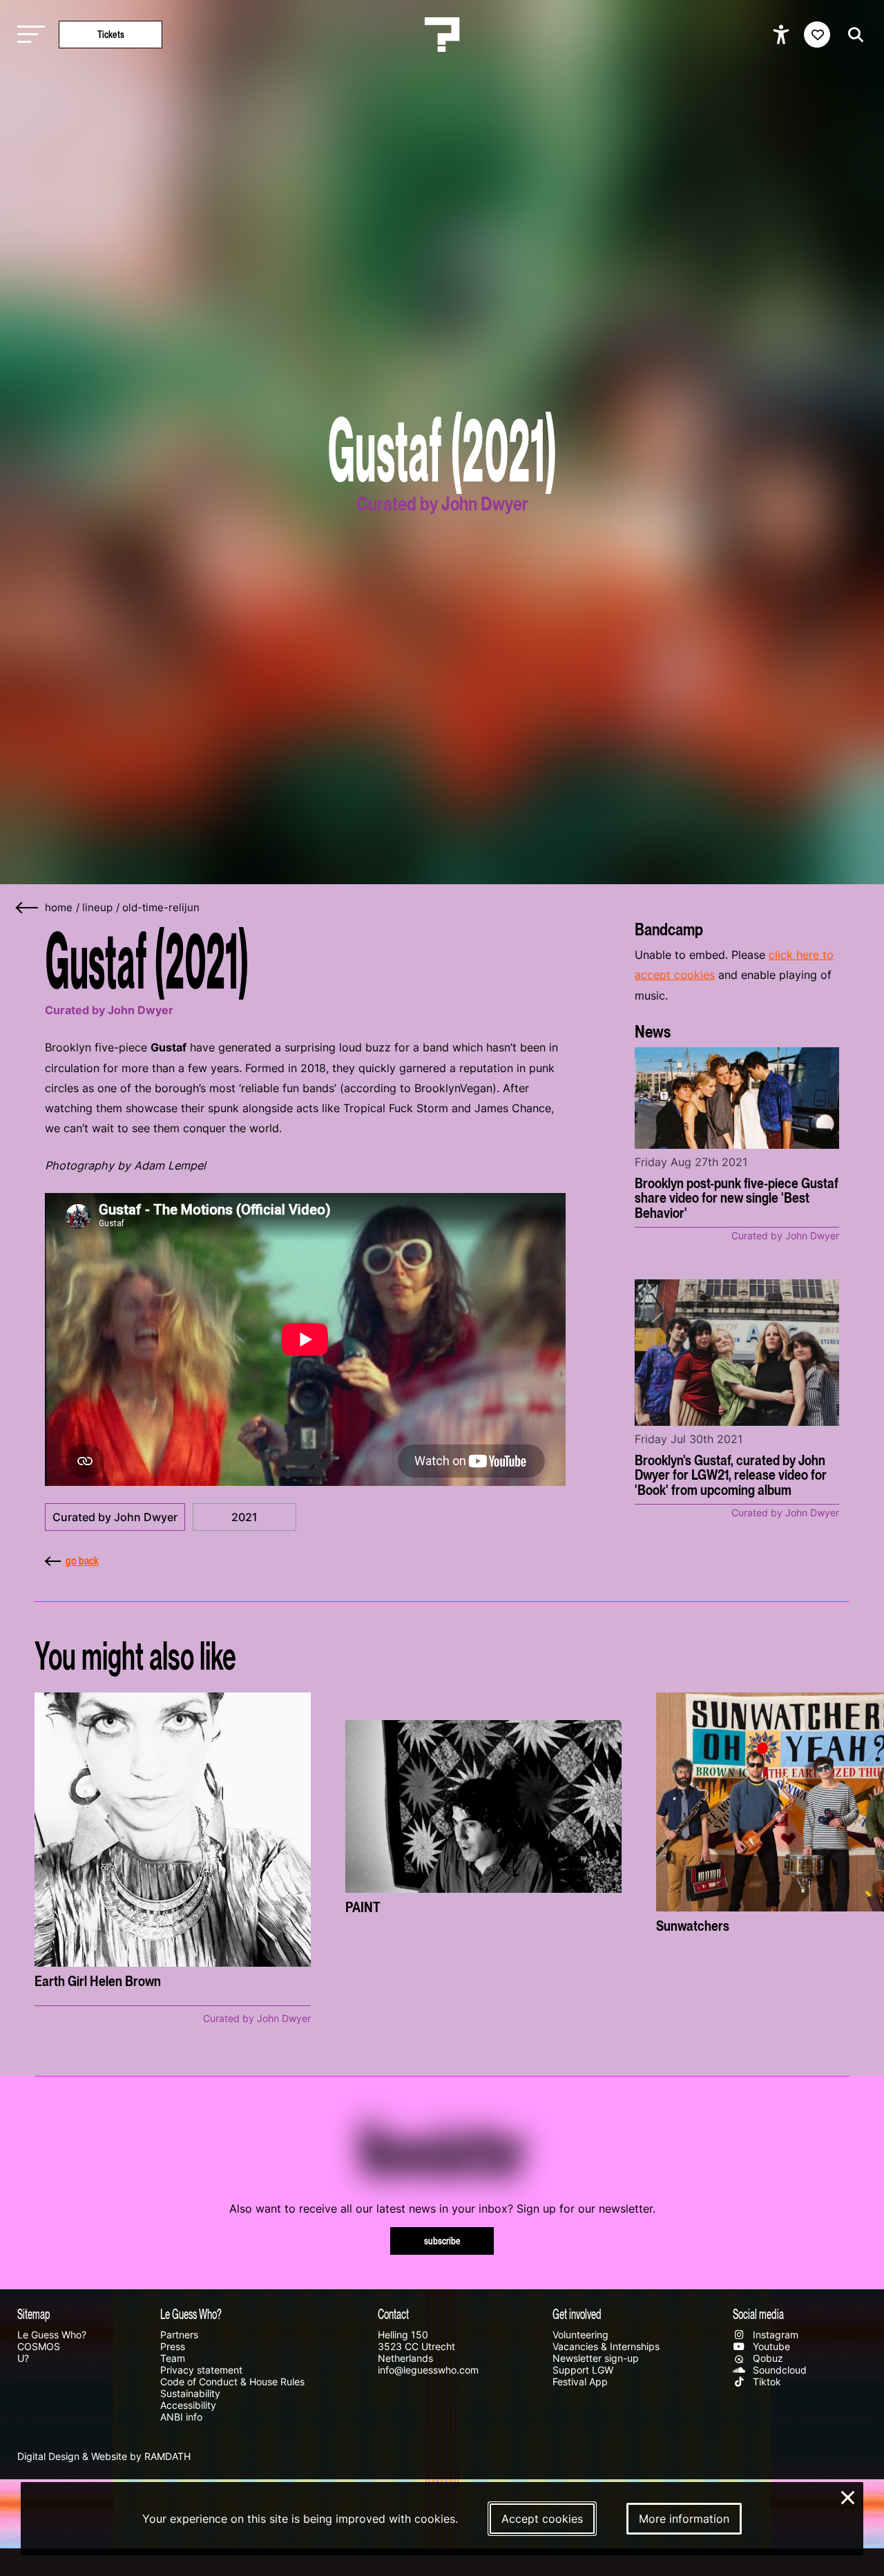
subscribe (442, 2241)
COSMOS (39, 2346)
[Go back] (28, 908)
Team (173, 2358)
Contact (393, 2313)
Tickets (111, 34)
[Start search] (852, 35)
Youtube (770, 2346)
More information (684, 2519)
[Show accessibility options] (783, 35)
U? (23, 2358)
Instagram (774, 2335)
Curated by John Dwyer (115, 1517)
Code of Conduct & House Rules (232, 2382)
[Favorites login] (817, 35)
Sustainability (190, 2393)
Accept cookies (542, 2519)
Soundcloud (778, 2370)
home (59, 908)
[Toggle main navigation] (28, 35)
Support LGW (583, 2370)
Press (173, 2346)
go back (82, 1561)
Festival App (580, 2382)
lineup (97, 908)
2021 (244, 1517)
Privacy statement (201, 2370)
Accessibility (188, 2405)
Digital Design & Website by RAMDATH (104, 2456)
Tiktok (766, 2382)
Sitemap (34, 2313)
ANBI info (181, 2417)
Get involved (577, 2313)
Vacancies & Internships (606, 2346)
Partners (179, 2335)
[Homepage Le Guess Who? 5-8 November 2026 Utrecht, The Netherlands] (442, 35)
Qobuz (767, 2358)
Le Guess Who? (52, 2335)
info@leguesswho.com (428, 2370)
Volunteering (580, 2335)
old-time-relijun (161, 908)
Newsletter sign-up (596, 2358)
